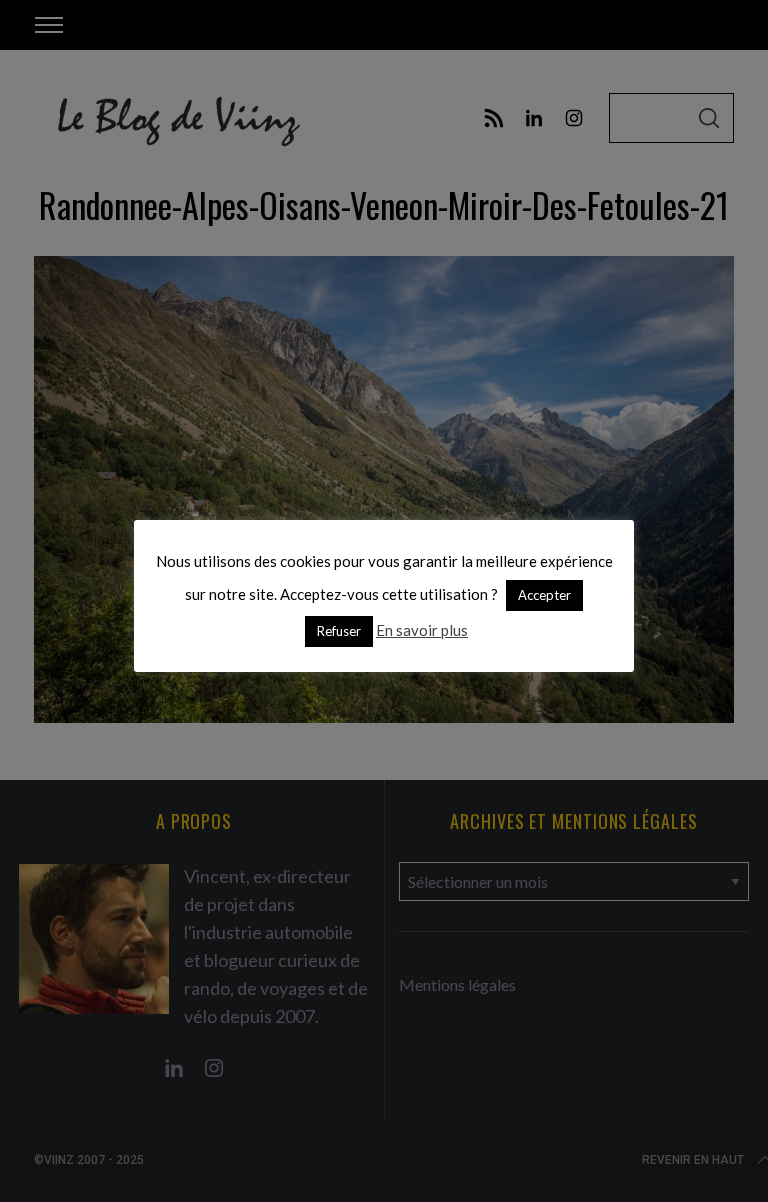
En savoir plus (422, 630)
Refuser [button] (339, 631)
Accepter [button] (544, 595)
